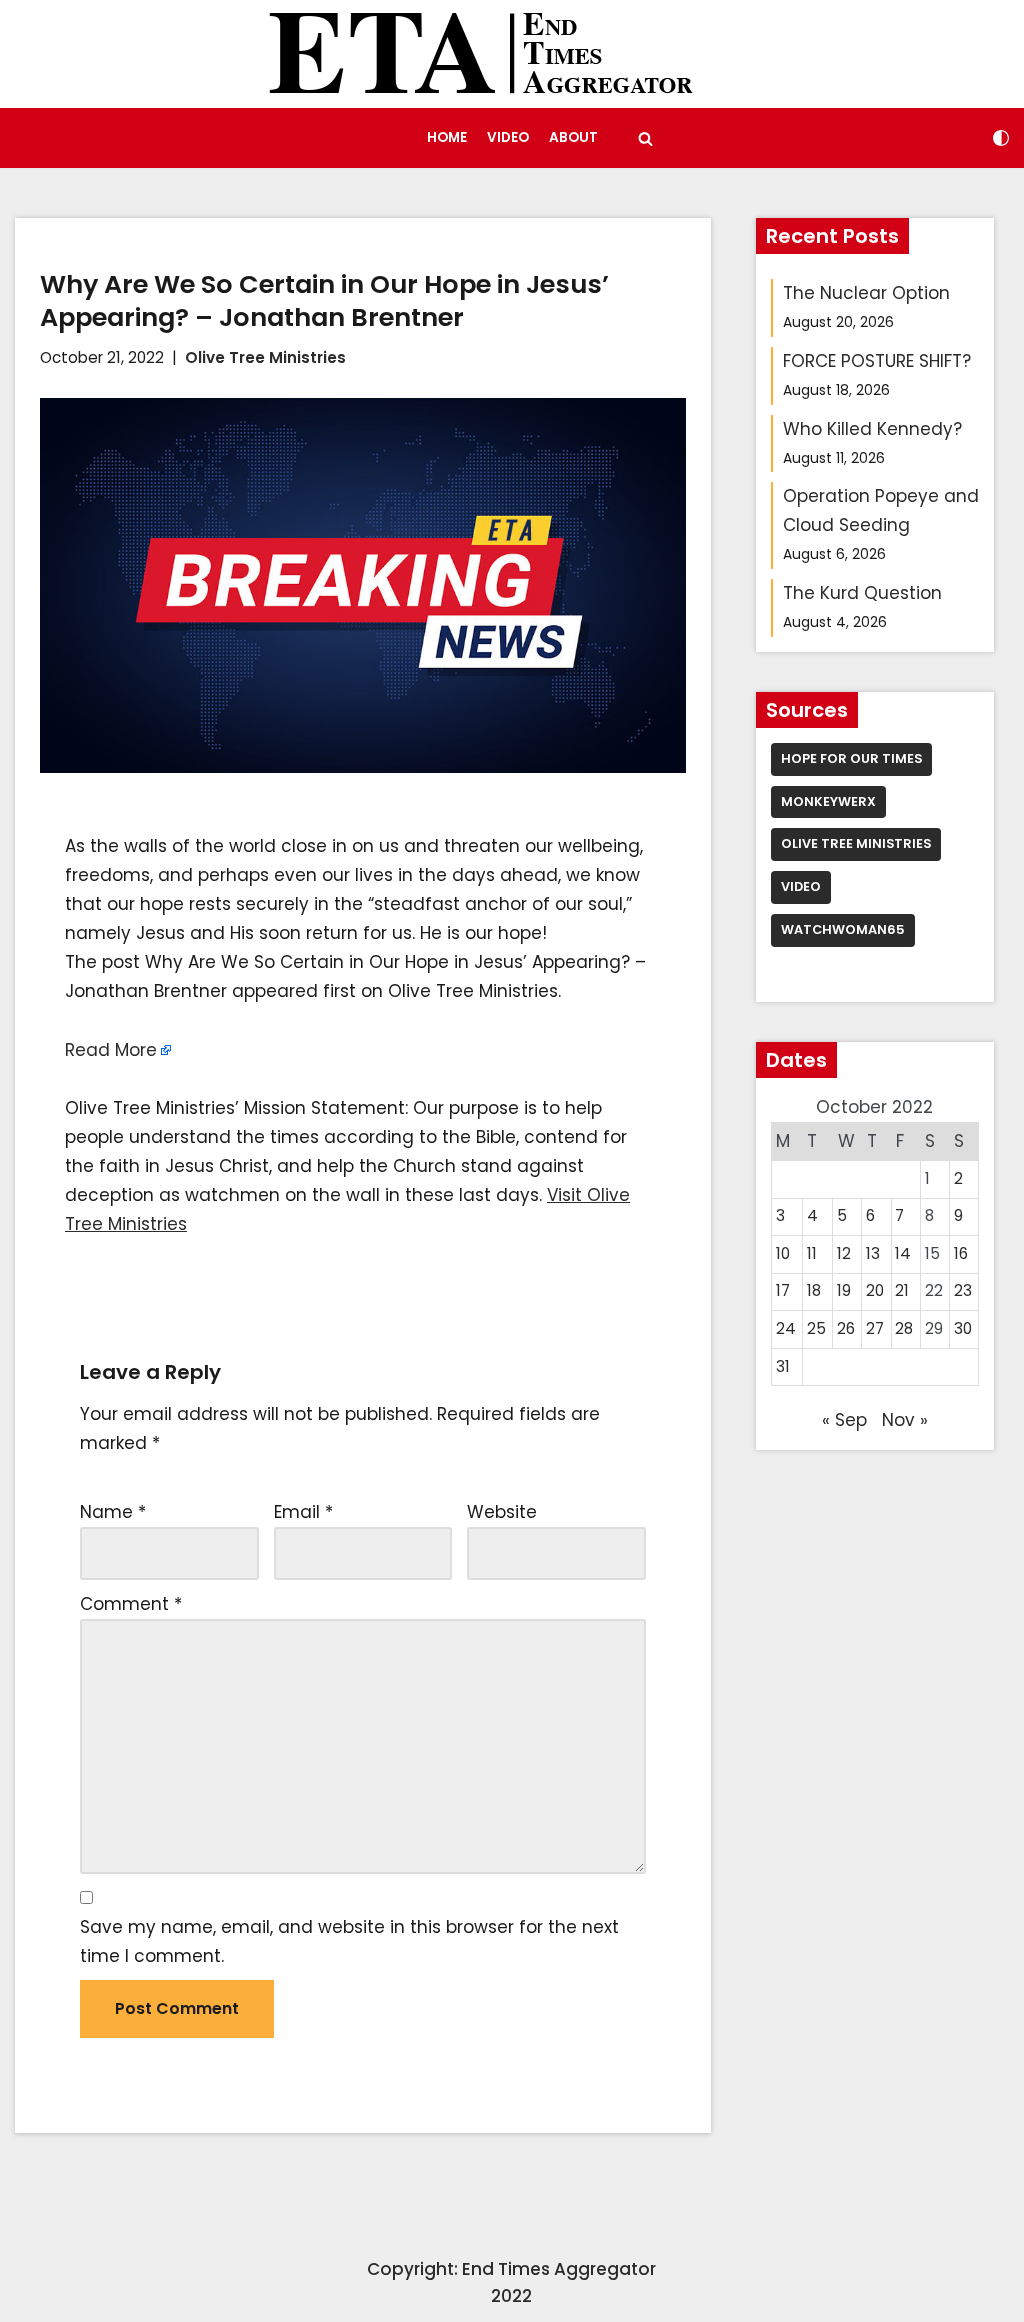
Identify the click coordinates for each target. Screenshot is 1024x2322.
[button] (645, 138)
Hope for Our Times (851, 758)
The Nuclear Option (866, 293)
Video (508, 137)
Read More (111, 1050)
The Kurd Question (862, 593)
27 (875, 1328)
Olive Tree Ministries (265, 357)
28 (904, 1328)
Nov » (905, 1420)
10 (783, 1253)
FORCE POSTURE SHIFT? (877, 361)
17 (783, 1290)
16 (961, 1253)
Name (113, 1512)
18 (814, 1290)
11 (812, 1253)
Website (502, 1512)
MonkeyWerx (828, 801)
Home (447, 137)
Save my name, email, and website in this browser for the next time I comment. (349, 1941)
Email (303, 1512)
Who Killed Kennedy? (872, 429)
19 (844, 1290)
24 (786, 1328)
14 (903, 1253)
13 (873, 1253)
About (573, 137)
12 (844, 1253)
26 (846, 1328)
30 (963, 1328)
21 (902, 1290)
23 (963, 1290)
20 (875, 1290)
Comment (131, 1604)
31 (783, 1366)
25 (816, 1328)
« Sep (844, 1420)
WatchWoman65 (843, 929)
